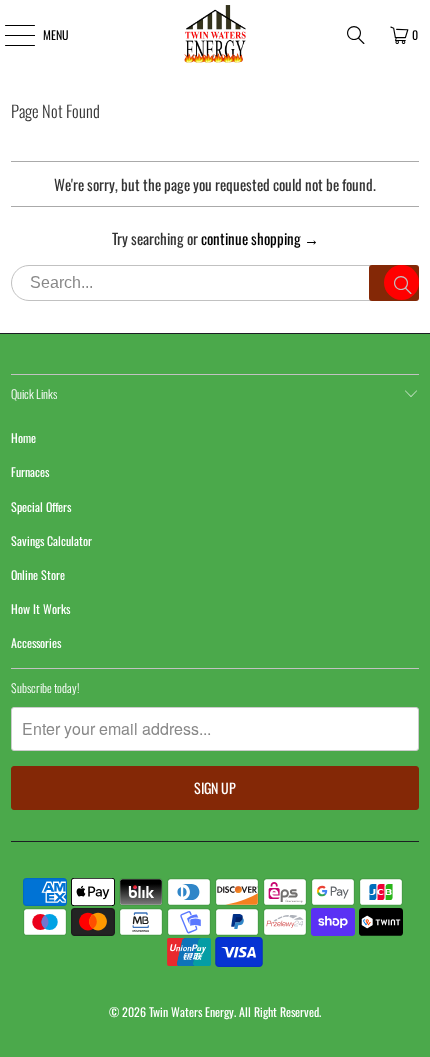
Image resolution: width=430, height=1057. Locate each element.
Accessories (36, 642)
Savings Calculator (51, 540)
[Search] (356, 35)
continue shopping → (260, 238)
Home (23, 437)
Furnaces (30, 471)
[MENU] (8, 35)
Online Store (38, 574)
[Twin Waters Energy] (215, 35)
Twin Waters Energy (191, 1011)
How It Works (40, 608)
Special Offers (41, 506)
